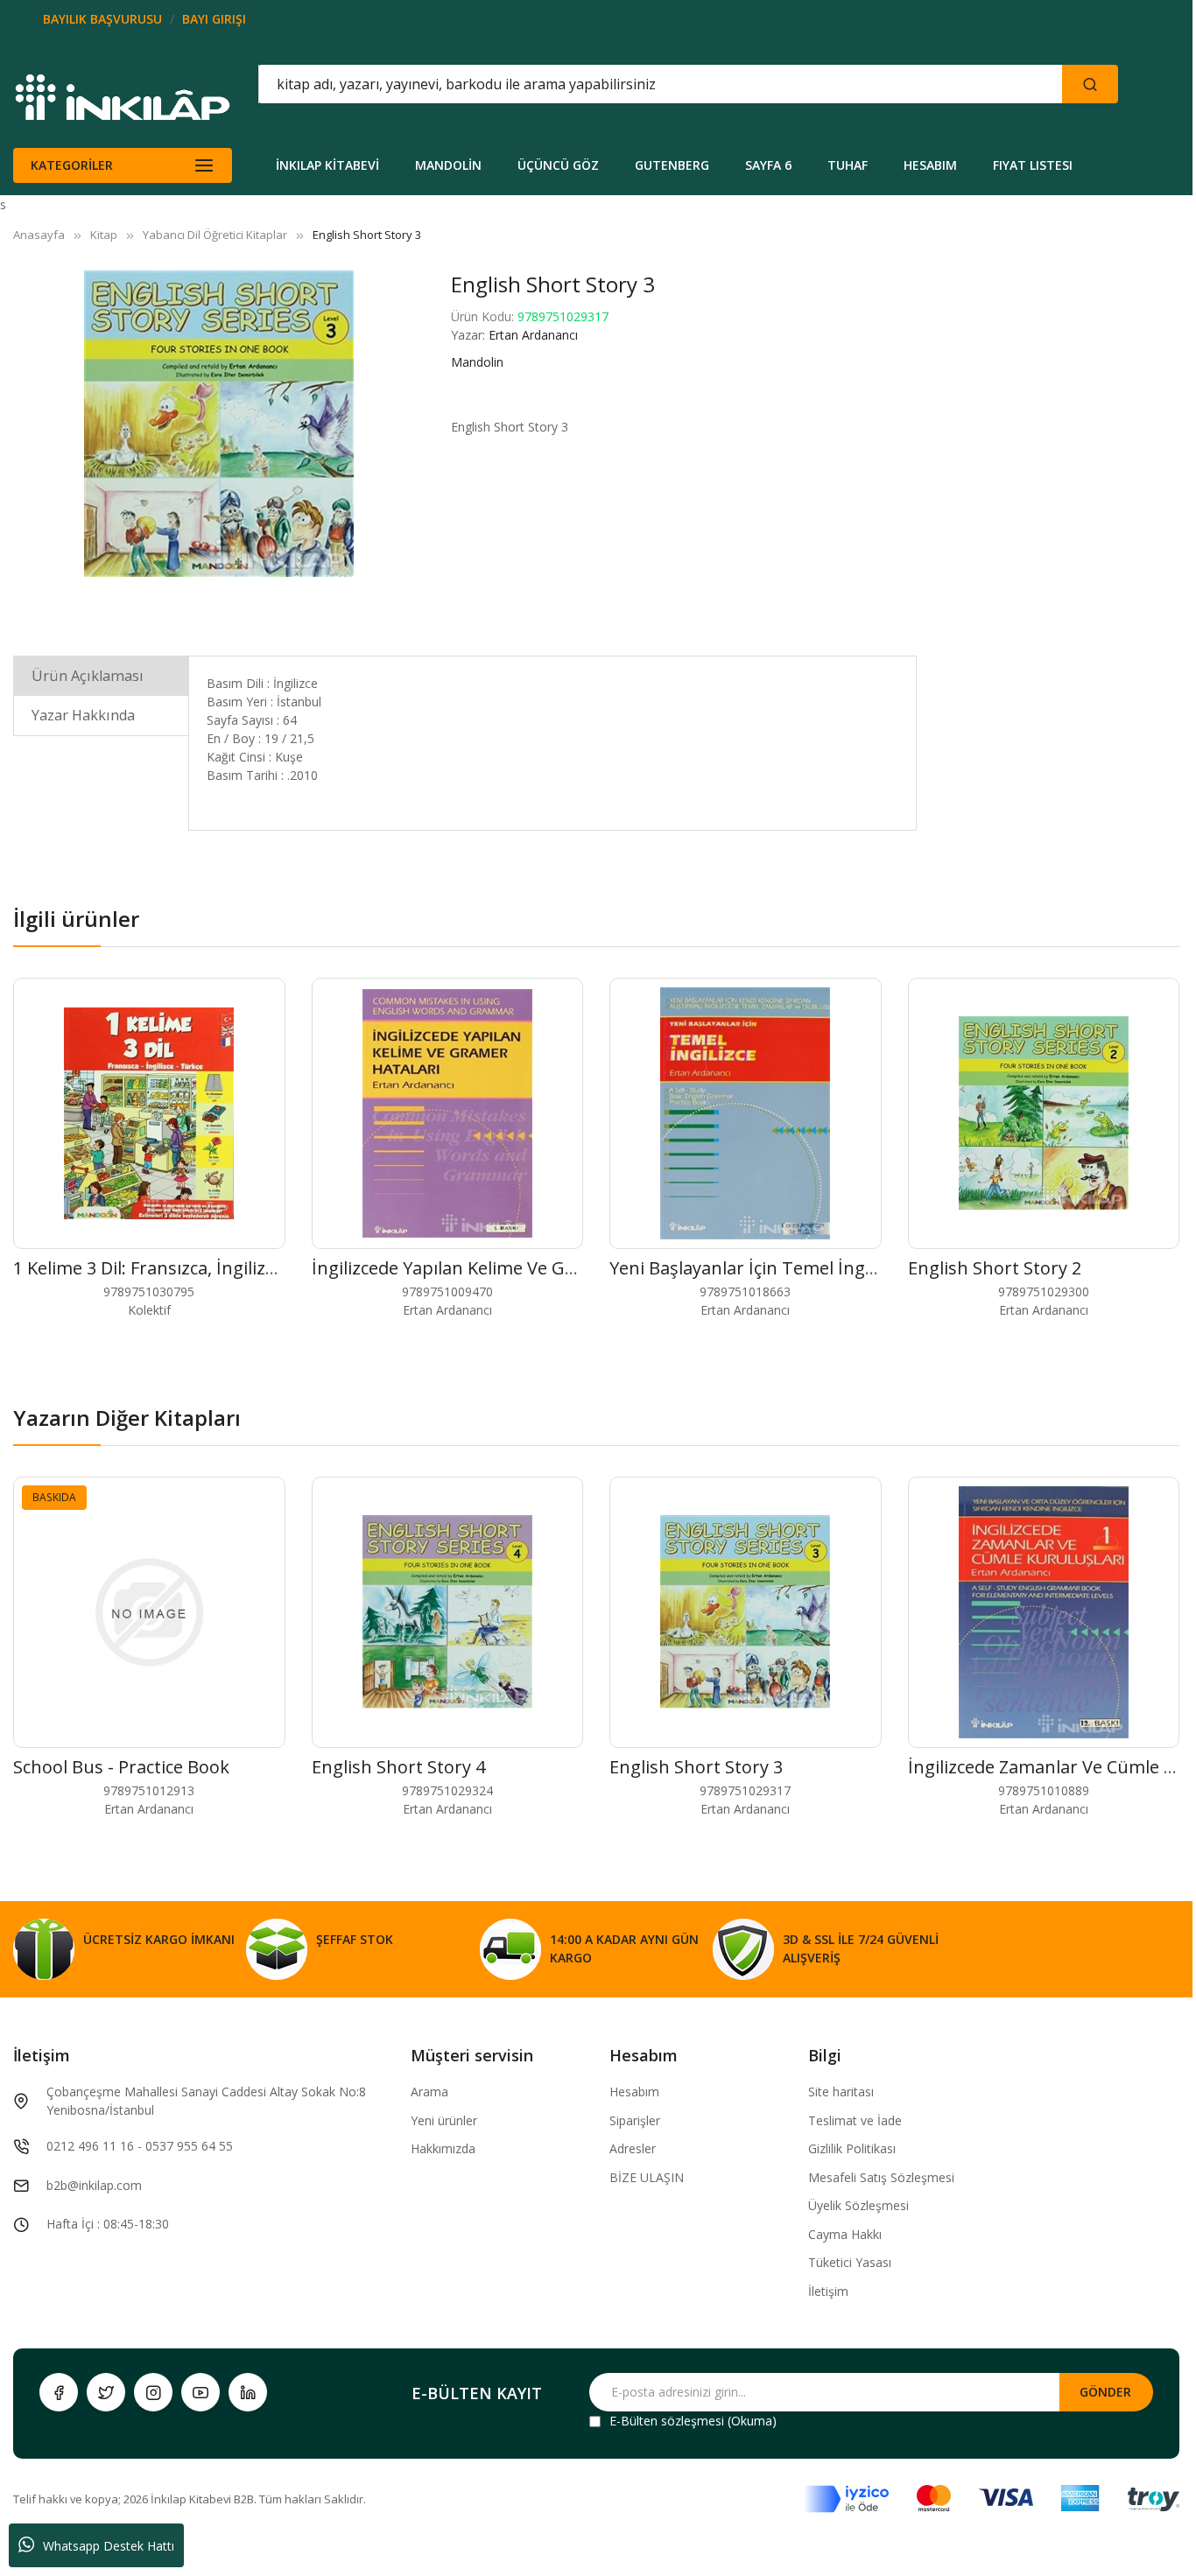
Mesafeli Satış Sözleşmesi (881, 2177)
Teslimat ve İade (855, 2120)
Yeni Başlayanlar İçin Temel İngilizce (757, 1268)
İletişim (828, 2291)
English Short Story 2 (995, 1268)
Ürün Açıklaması (88, 676)
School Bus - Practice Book (121, 1767)
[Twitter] (106, 2392)
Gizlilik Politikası (852, 2148)
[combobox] (581, 84)
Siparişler (635, 2120)
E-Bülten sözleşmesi (667, 2421)
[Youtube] (201, 2392)
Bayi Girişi (214, 19)
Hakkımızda (443, 2148)
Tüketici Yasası (850, 2262)
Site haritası (841, 2092)
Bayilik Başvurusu (102, 19)
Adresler (633, 2148)
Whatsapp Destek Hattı (109, 2546)
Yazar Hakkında (83, 715)
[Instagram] (153, 2392)
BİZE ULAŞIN (647, 2177)
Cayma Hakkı (845, 2234)
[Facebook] (59, 2392)
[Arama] (1090, 84)
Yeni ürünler (444, 2120)
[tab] (101, 675)
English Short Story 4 (398, 1767)
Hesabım (634, 2092)
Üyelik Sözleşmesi (858, 2205)
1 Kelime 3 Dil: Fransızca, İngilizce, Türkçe (181, 1268)
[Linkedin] (248, 2392)
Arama (429, 2092)
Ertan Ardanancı (533, 335)
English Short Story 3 (696, 1767)
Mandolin (477, 362)
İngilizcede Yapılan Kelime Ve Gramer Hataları (499, 1268)
